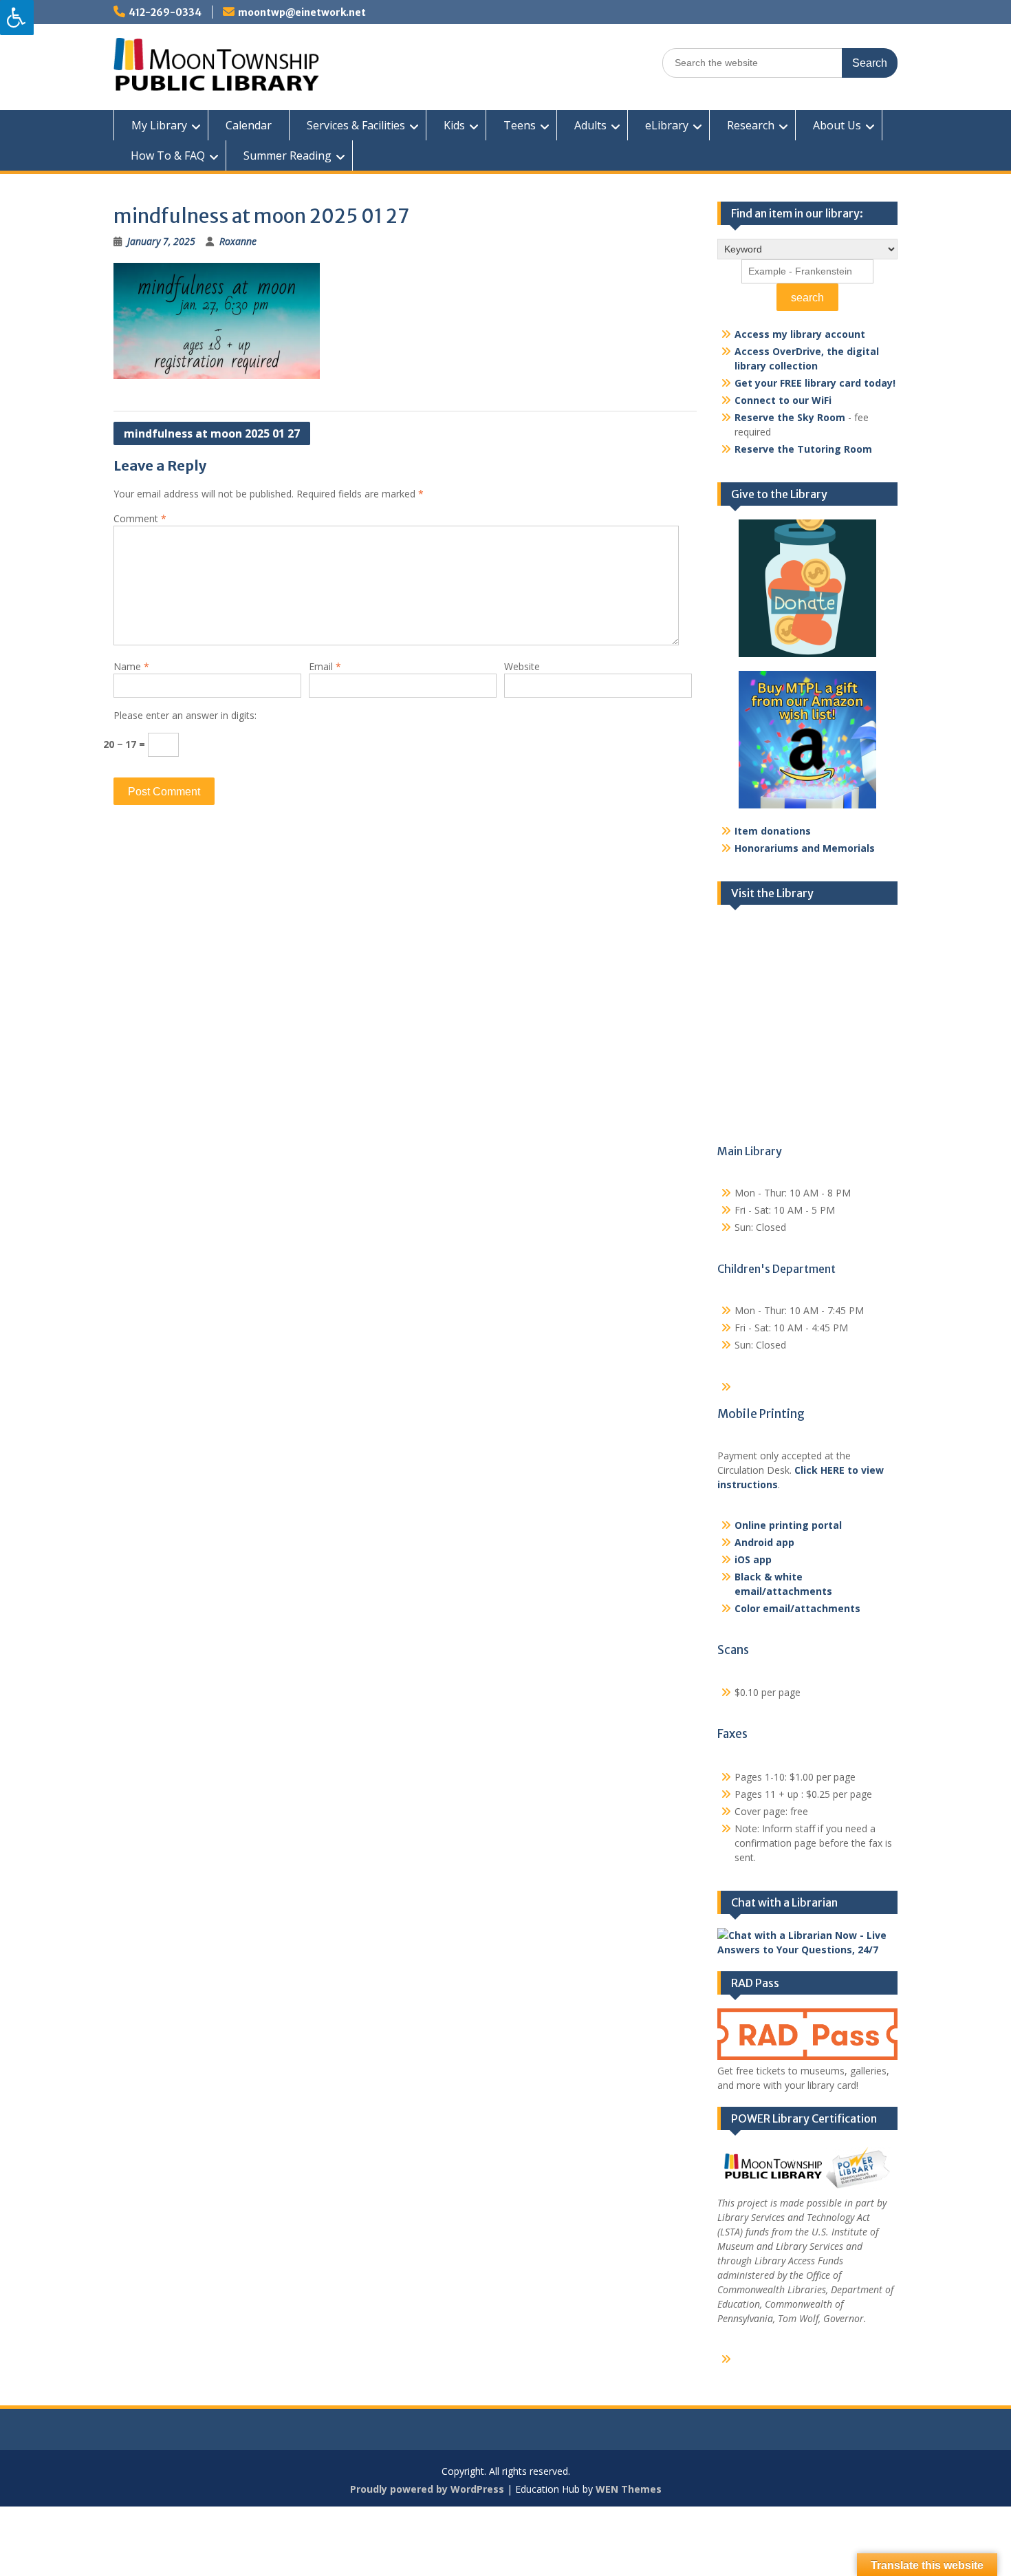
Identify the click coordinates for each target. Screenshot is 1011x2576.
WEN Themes (629, 2489)
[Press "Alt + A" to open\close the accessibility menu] (17, 18)
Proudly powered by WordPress (427, 2489)
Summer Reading (287, 155)
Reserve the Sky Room (790, 417)
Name (131, 666)
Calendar (249, 125)
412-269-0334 (165, 12)
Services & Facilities (356, 125)
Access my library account (800, 334)
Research (751, 125)
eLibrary (667, 125)
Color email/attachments (797, 1608)
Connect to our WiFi (783, 400)
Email (325, 666)
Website (522, 666)
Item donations (773, 831)
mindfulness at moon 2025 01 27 (212, 433)
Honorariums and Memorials (805, 848)
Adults (590, 125)
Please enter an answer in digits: (185, 715)
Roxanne (238, 241)
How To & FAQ (168, 155)
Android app (764, 1542)
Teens (520, 125)
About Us (837, 125)
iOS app (753, 1559)
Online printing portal (788, 1525)
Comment (140, 518)
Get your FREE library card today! (815, 383)
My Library (159, 125)
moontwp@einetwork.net (302, 12)
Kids (454, 125)
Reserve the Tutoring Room (803, 449)
